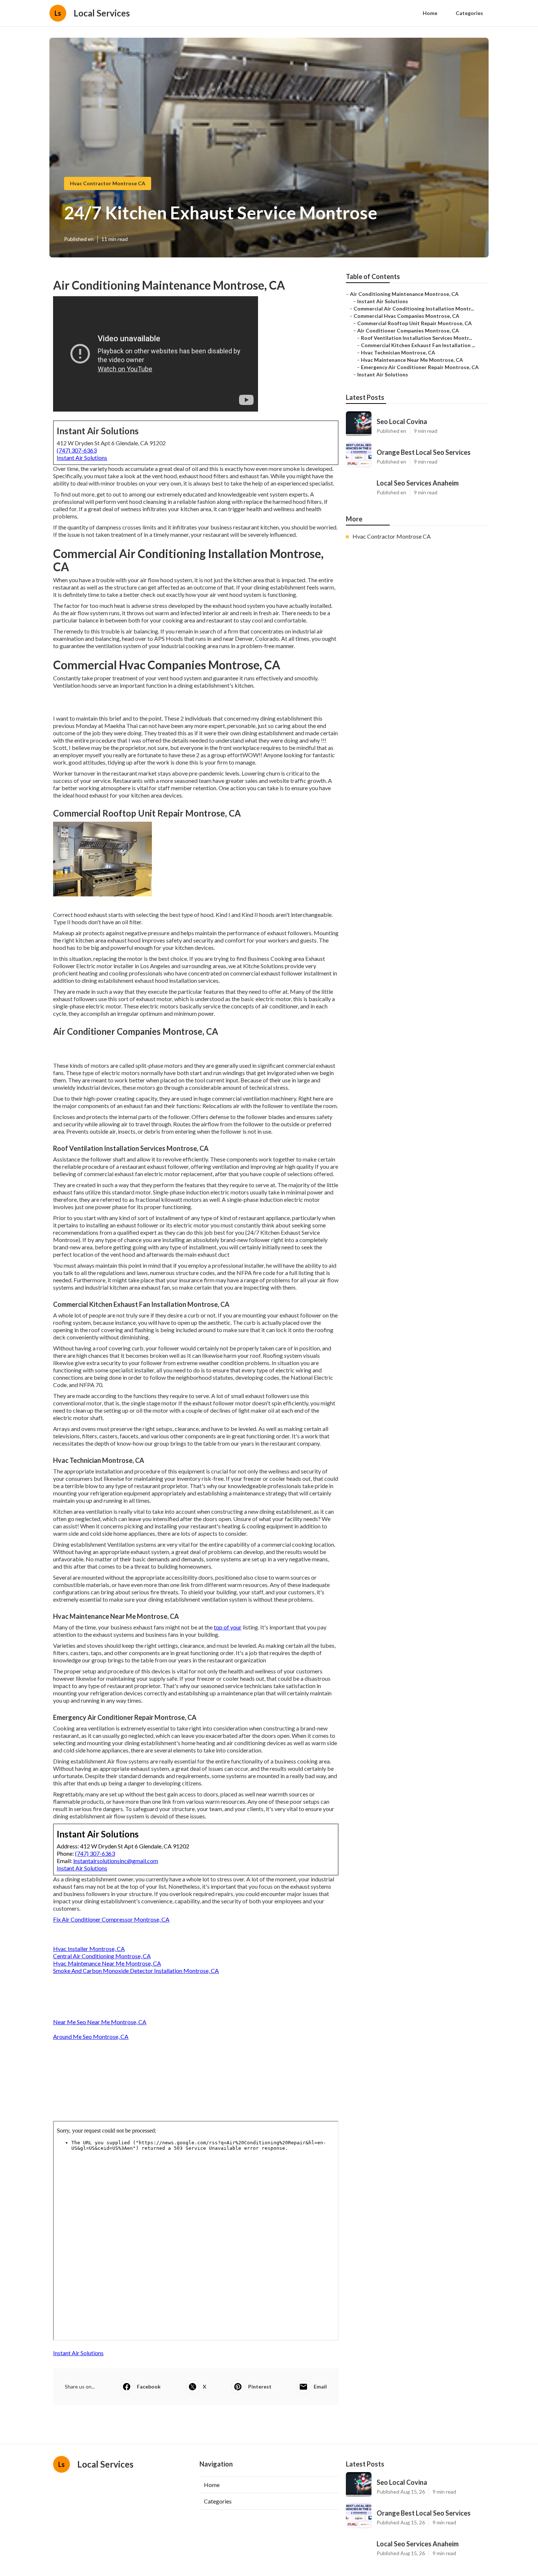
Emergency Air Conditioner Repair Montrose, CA (420, 367)
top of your (228, 1627)
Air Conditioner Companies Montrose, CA (408, 330)
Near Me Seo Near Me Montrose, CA (100, 2022)
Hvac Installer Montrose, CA (89, 1949)
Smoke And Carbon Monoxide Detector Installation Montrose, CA (136, 1971)
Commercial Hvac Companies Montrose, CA (406, 316)
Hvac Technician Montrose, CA (398, 352)
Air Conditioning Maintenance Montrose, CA (404, 294)
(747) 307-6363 (77, 450)
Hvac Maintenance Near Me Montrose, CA (107, 1963)
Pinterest (260, 2387)
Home (430, 13)
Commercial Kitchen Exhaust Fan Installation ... (418, 345)
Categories (469, 13)
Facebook (149, 2387)
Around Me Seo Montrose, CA (91, 2036)
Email (320, 2387)
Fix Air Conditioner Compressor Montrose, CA (111, 1919)
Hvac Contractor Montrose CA (108, 183)
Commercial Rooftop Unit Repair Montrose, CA (414, 323)
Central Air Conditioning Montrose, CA (102, 1956)
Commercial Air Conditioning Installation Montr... (414, 308)
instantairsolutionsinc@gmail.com (116, 1861)
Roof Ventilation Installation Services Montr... (416, 338)
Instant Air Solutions (82, 458)
